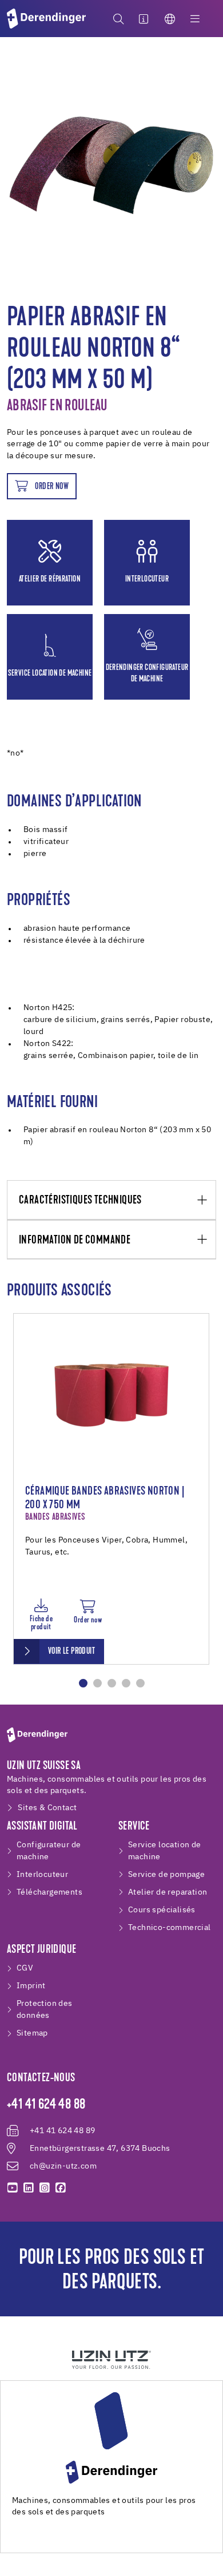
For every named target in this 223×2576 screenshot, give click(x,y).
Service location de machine (165, 1851)
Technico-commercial (170, 1928)
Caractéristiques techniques (80, 1200)
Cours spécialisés (162, 1910)
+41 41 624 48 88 (46, 2105)
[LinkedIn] (29, 2188)
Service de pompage (166, 1875)
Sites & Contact (47, 1808)
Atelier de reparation (168, 1892)
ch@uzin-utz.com (63, 2166)
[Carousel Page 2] (97, 1683)
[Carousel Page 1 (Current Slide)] (83, 1683)
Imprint (31, 1986)
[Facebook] (61, 2188)
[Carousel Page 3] (112, 1683)
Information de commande (75, 1240)
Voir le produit (71, 1652)
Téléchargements (49, 1892)
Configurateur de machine (49, 1851)
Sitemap (32, 2033)
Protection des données (45, 2010)
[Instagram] (45, 2188)
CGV (25, 1968)
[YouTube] (13, 2188)
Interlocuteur (42, 1875)
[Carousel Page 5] (140, 1683)
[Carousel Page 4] (126, 1683)
